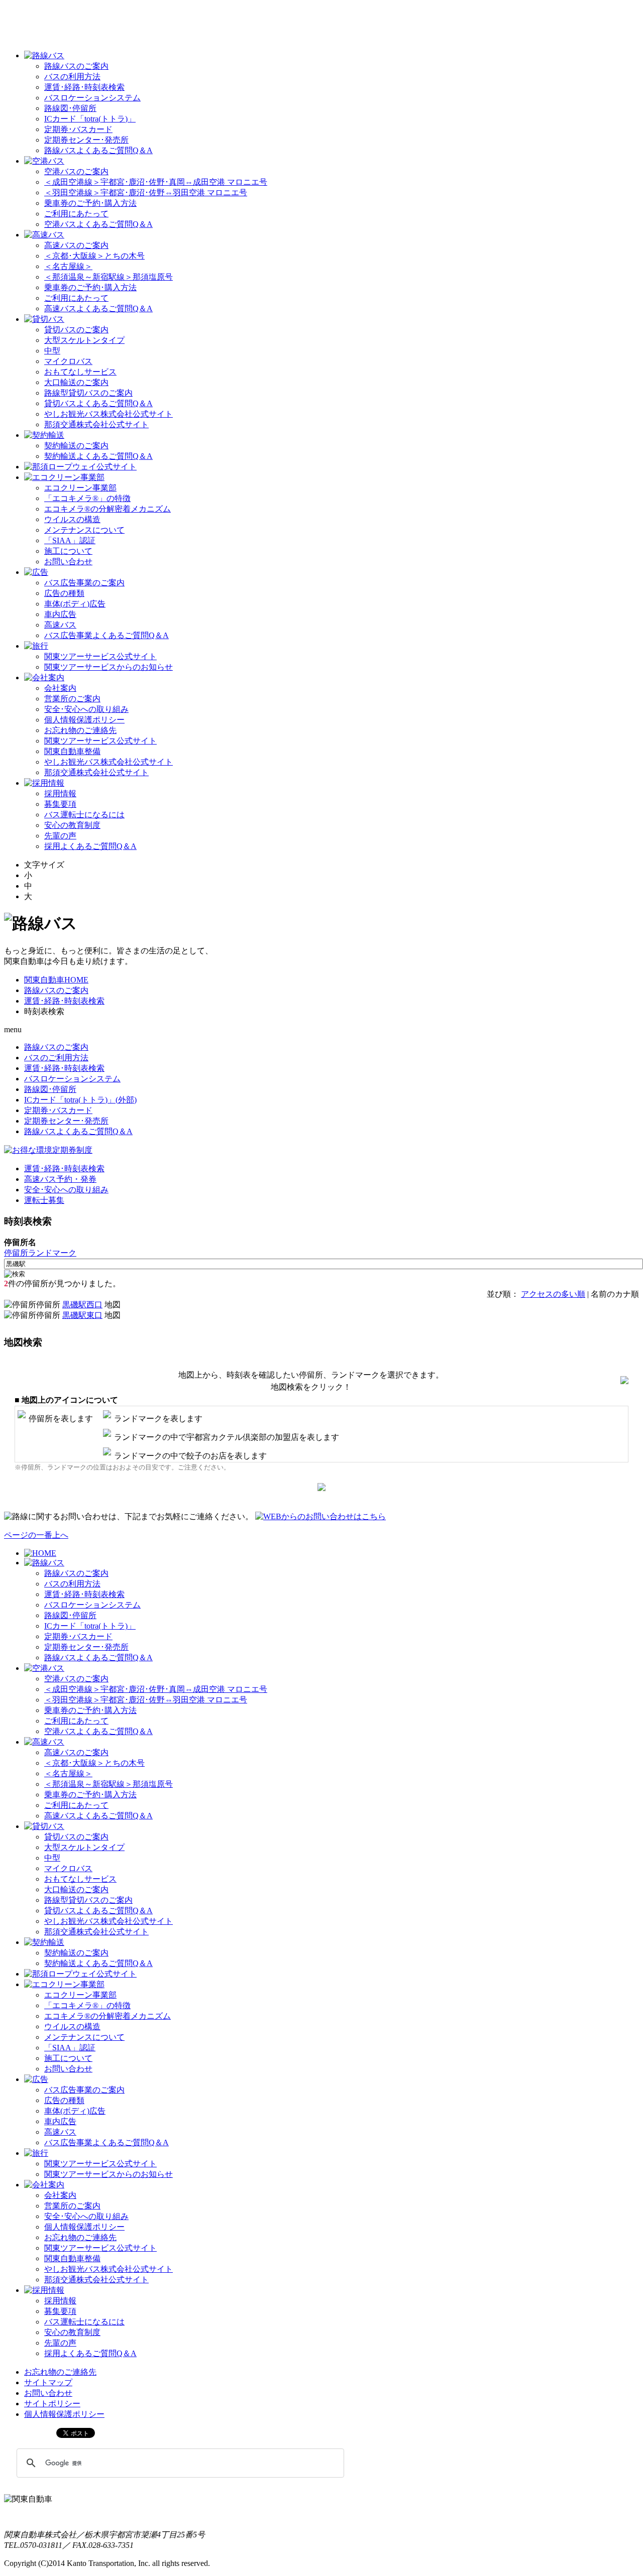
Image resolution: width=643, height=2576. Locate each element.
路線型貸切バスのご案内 (88, 393)
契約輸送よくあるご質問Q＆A (98, 456)
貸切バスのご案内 (76, 330)
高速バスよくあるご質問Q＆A (98, 309)
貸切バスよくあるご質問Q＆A (98, 403)
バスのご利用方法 (56, 1058)
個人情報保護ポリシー (84, 720)
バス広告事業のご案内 (84, 583)
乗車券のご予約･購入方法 (90, 203)
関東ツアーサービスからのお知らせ (109, 667)
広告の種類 (64, 593)
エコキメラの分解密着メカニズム (108, 509)
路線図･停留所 (70, 108)
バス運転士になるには (84, 815)
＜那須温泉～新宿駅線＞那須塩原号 (109, 277)
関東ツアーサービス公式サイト (100, 656)
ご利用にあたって (76, 214)
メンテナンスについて (84, 530)
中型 (52, 351)
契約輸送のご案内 (76, 446)
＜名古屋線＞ (68, 266)
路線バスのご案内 (76, 66)
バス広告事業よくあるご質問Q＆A (106, 635)
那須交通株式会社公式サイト (96, 424)
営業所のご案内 (72, 699)
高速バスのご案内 (76, 245)
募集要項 (60, 804)
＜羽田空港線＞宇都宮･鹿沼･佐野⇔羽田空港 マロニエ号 (146, 193)
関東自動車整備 (72, 751)
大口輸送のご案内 (76, 382)
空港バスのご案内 (76, 171)
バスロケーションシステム (92, 98)
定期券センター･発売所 (86, 140)
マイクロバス (68, 361)
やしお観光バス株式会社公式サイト (109, 414)
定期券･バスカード (78, 129)
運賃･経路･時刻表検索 (84, 87)
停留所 (16, 1253)
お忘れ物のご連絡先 (80, 730)
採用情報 (60, 793)
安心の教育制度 (72, 825)
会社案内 (60, 688)
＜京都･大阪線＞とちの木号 (94, 256)
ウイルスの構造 (72, 519)
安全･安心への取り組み (86, 709)
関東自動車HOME (56, 980)
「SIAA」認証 (70, 540)
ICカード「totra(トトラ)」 (90, 119)
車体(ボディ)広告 (75, 604)
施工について (68, 551)
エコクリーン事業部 (80, 488)
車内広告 (60, 614)
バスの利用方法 (72, 77)
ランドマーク (52, 1253)
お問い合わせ (68, 562)
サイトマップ (48, 2382)
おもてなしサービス (80, 372)
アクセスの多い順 (553, 1294)
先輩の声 (60, 836)
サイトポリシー (52, 2404)
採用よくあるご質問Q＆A (90, 846)
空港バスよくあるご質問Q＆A (98, 224)
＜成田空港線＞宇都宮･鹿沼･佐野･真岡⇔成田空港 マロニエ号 (156, 182)
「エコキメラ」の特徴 (87, 498)
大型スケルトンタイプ (84, 340)
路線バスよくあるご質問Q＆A (98, 150)
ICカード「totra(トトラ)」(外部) (80, 1100)
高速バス (60, 625)
